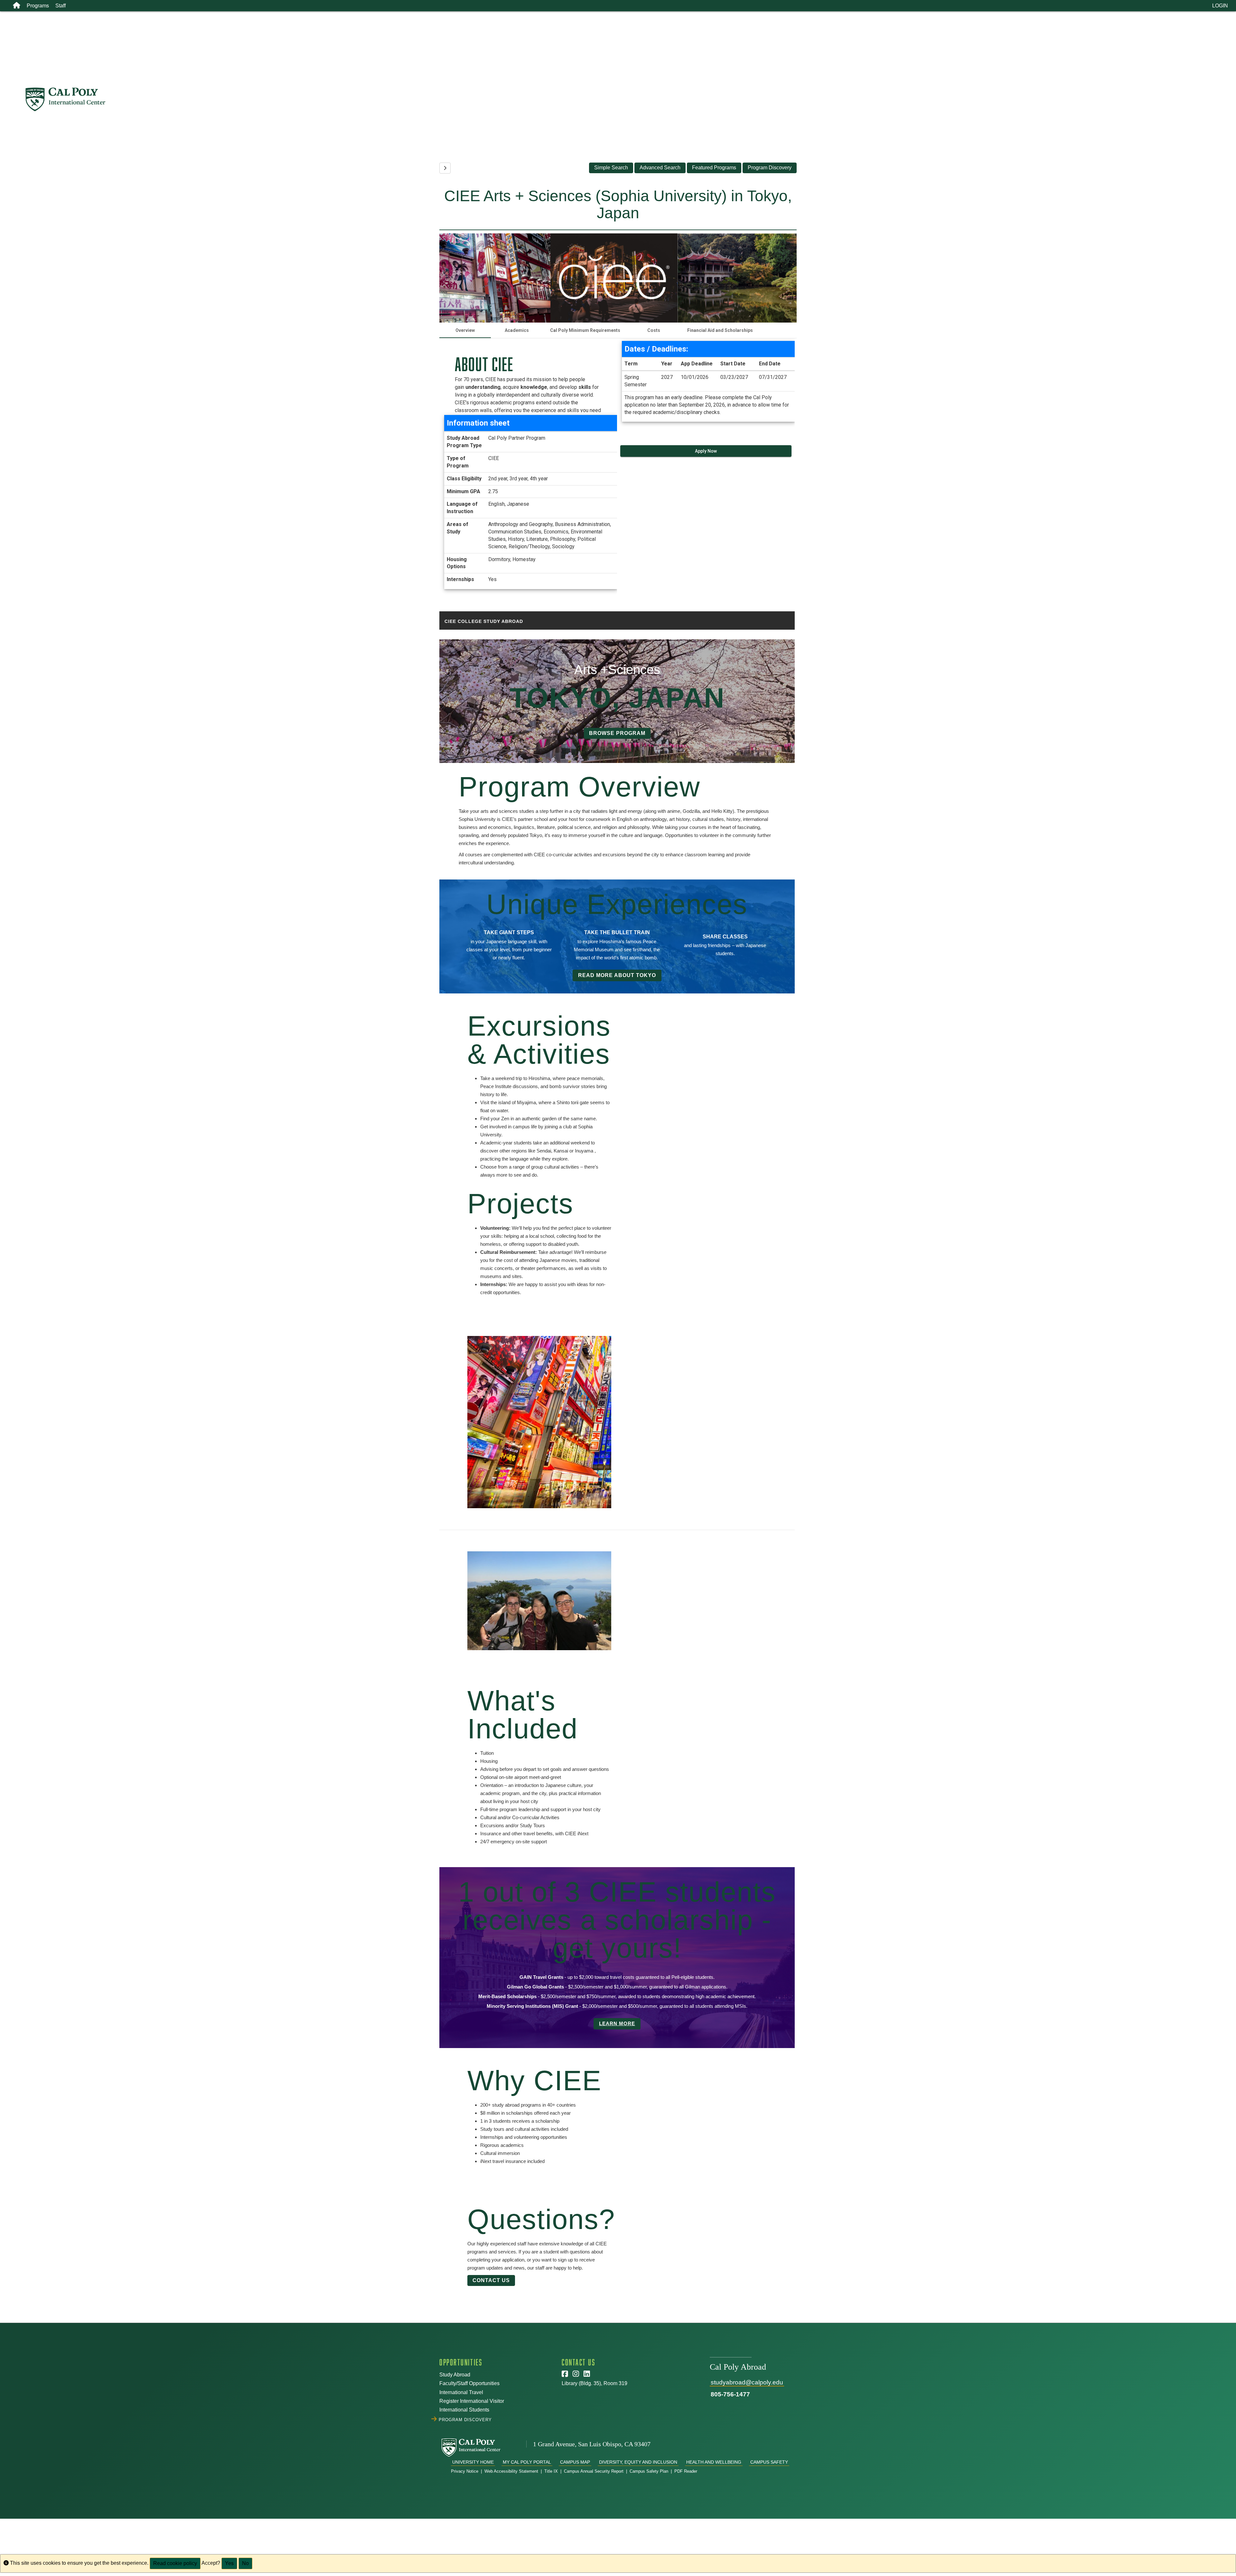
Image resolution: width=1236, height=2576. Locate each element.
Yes (229, 2563)
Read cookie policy (175, 2563)
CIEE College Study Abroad (484, 621)
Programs (38, 6)
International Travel (461, 2392)
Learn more (617, 2023)
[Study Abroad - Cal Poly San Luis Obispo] (630, 99)
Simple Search (611, 168)
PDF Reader (686, 2471)
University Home (473, 2462)
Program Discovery (770, 168)
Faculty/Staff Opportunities (469, 2383)
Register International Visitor (472, 2401)
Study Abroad (455, 2375)
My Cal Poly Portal (527, 2462)
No (245, 2563)
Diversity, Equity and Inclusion (638, 2462)
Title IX (551, 2471)
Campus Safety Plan (649, 2471)
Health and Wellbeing (714, 2462)
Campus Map (575, 2462)
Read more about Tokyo (617, 975)
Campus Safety (769, 2462)
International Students (464, 2410)
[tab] (465, 330)
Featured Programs (714, 168)
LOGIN (1220, 6)
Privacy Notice (465, 2471)
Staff (61, 6)
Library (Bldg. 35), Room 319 (595, 2383)
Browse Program (617, 733)
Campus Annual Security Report (594, 2471)
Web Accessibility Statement (511, 2471)
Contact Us (491, 2280)
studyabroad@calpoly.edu (747, 2382)
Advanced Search (660, 168)
